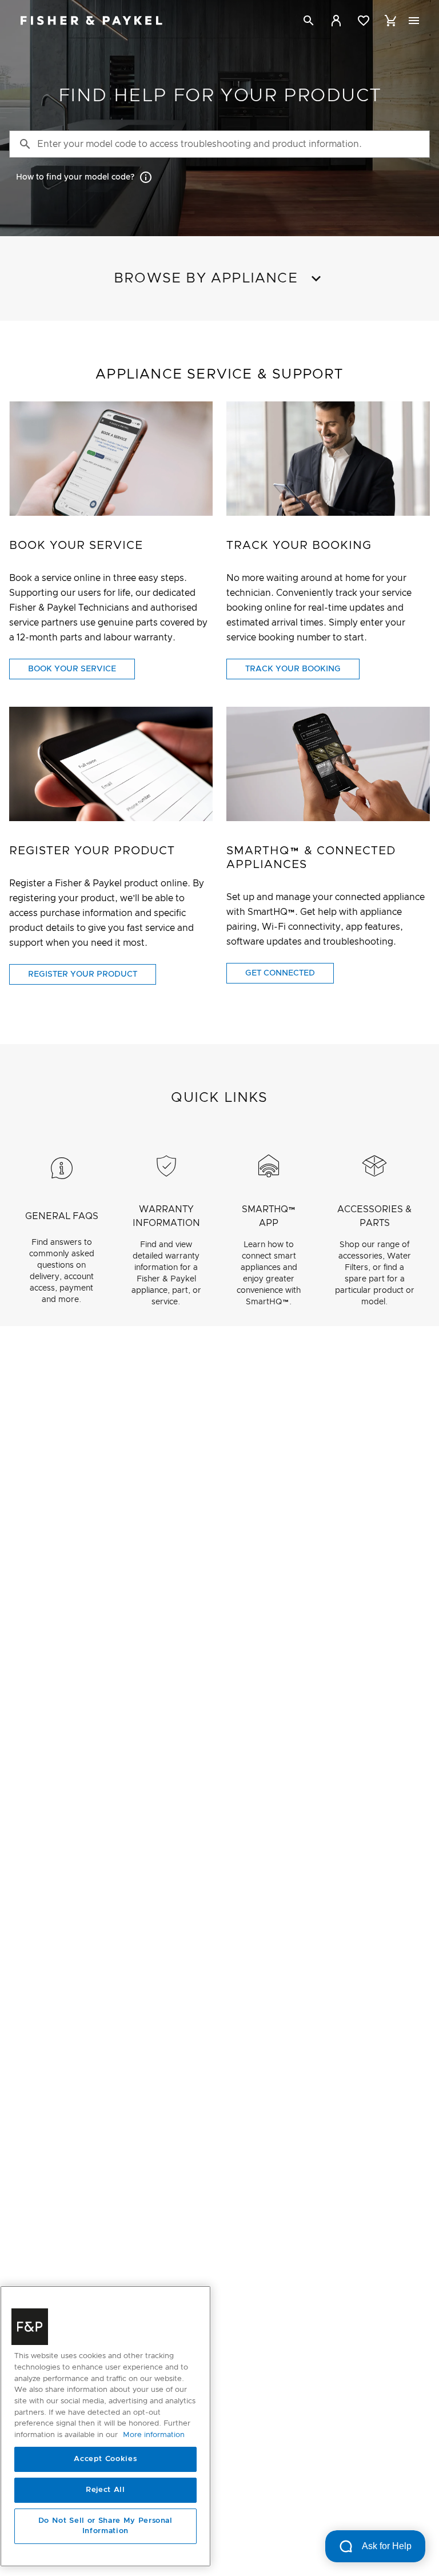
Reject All (105, 2490)
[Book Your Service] (111, 459)
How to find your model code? (75, 177)
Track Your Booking (293, 669)
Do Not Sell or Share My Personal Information (105, 2526)
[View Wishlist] (364, 21)
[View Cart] (391, 21)
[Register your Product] (111, 764)
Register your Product (83, 974)
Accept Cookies (105, 2459)
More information (154, 2435)
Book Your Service (72, 669)
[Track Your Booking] (328, 459)
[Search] (309, 21)
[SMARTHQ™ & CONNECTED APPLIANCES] (328, 764)
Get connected (280, 973)
